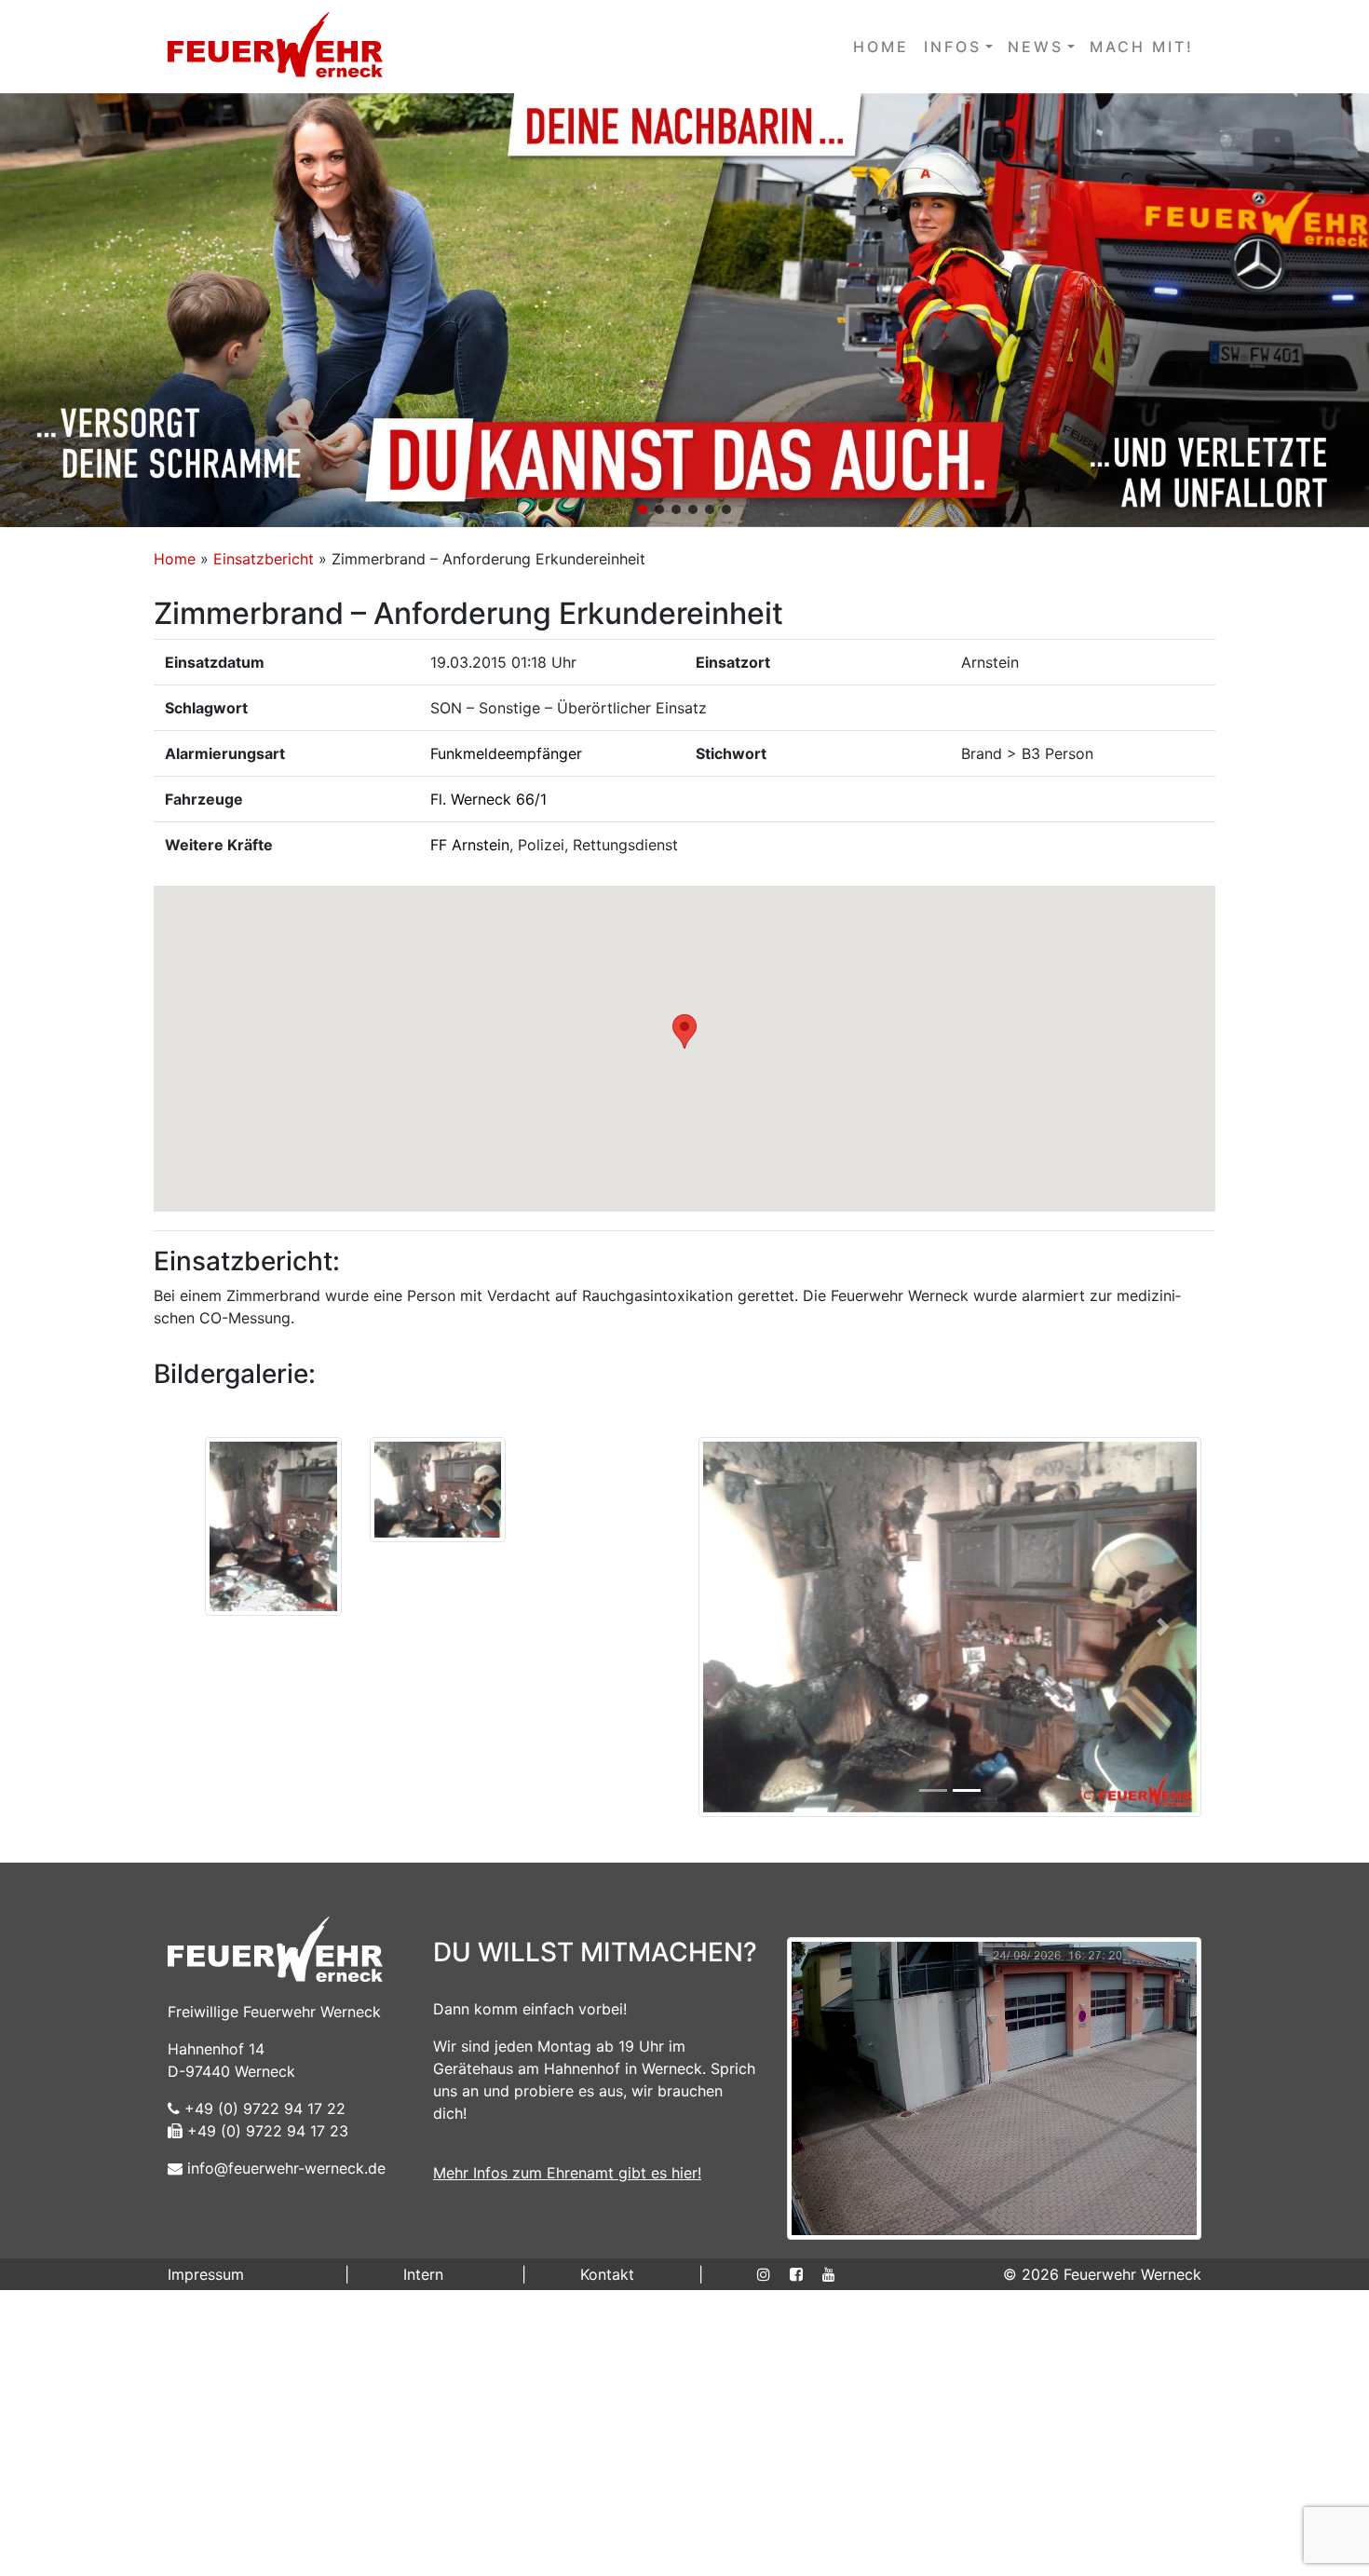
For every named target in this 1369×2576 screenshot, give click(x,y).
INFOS (953, 47)
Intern (423, 2562)
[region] (684, 310)
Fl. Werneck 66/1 (488, 799)
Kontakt (607, 2562)
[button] (684, 310)
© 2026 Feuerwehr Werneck (1102, 2562)
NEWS (1036, 47)
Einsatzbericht (264, 559)
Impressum (206, 2562)
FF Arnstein (470, 845)
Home (175, 559)
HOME (881, 47)
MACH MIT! (1142, 47)
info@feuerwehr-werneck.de (284, 2456)
